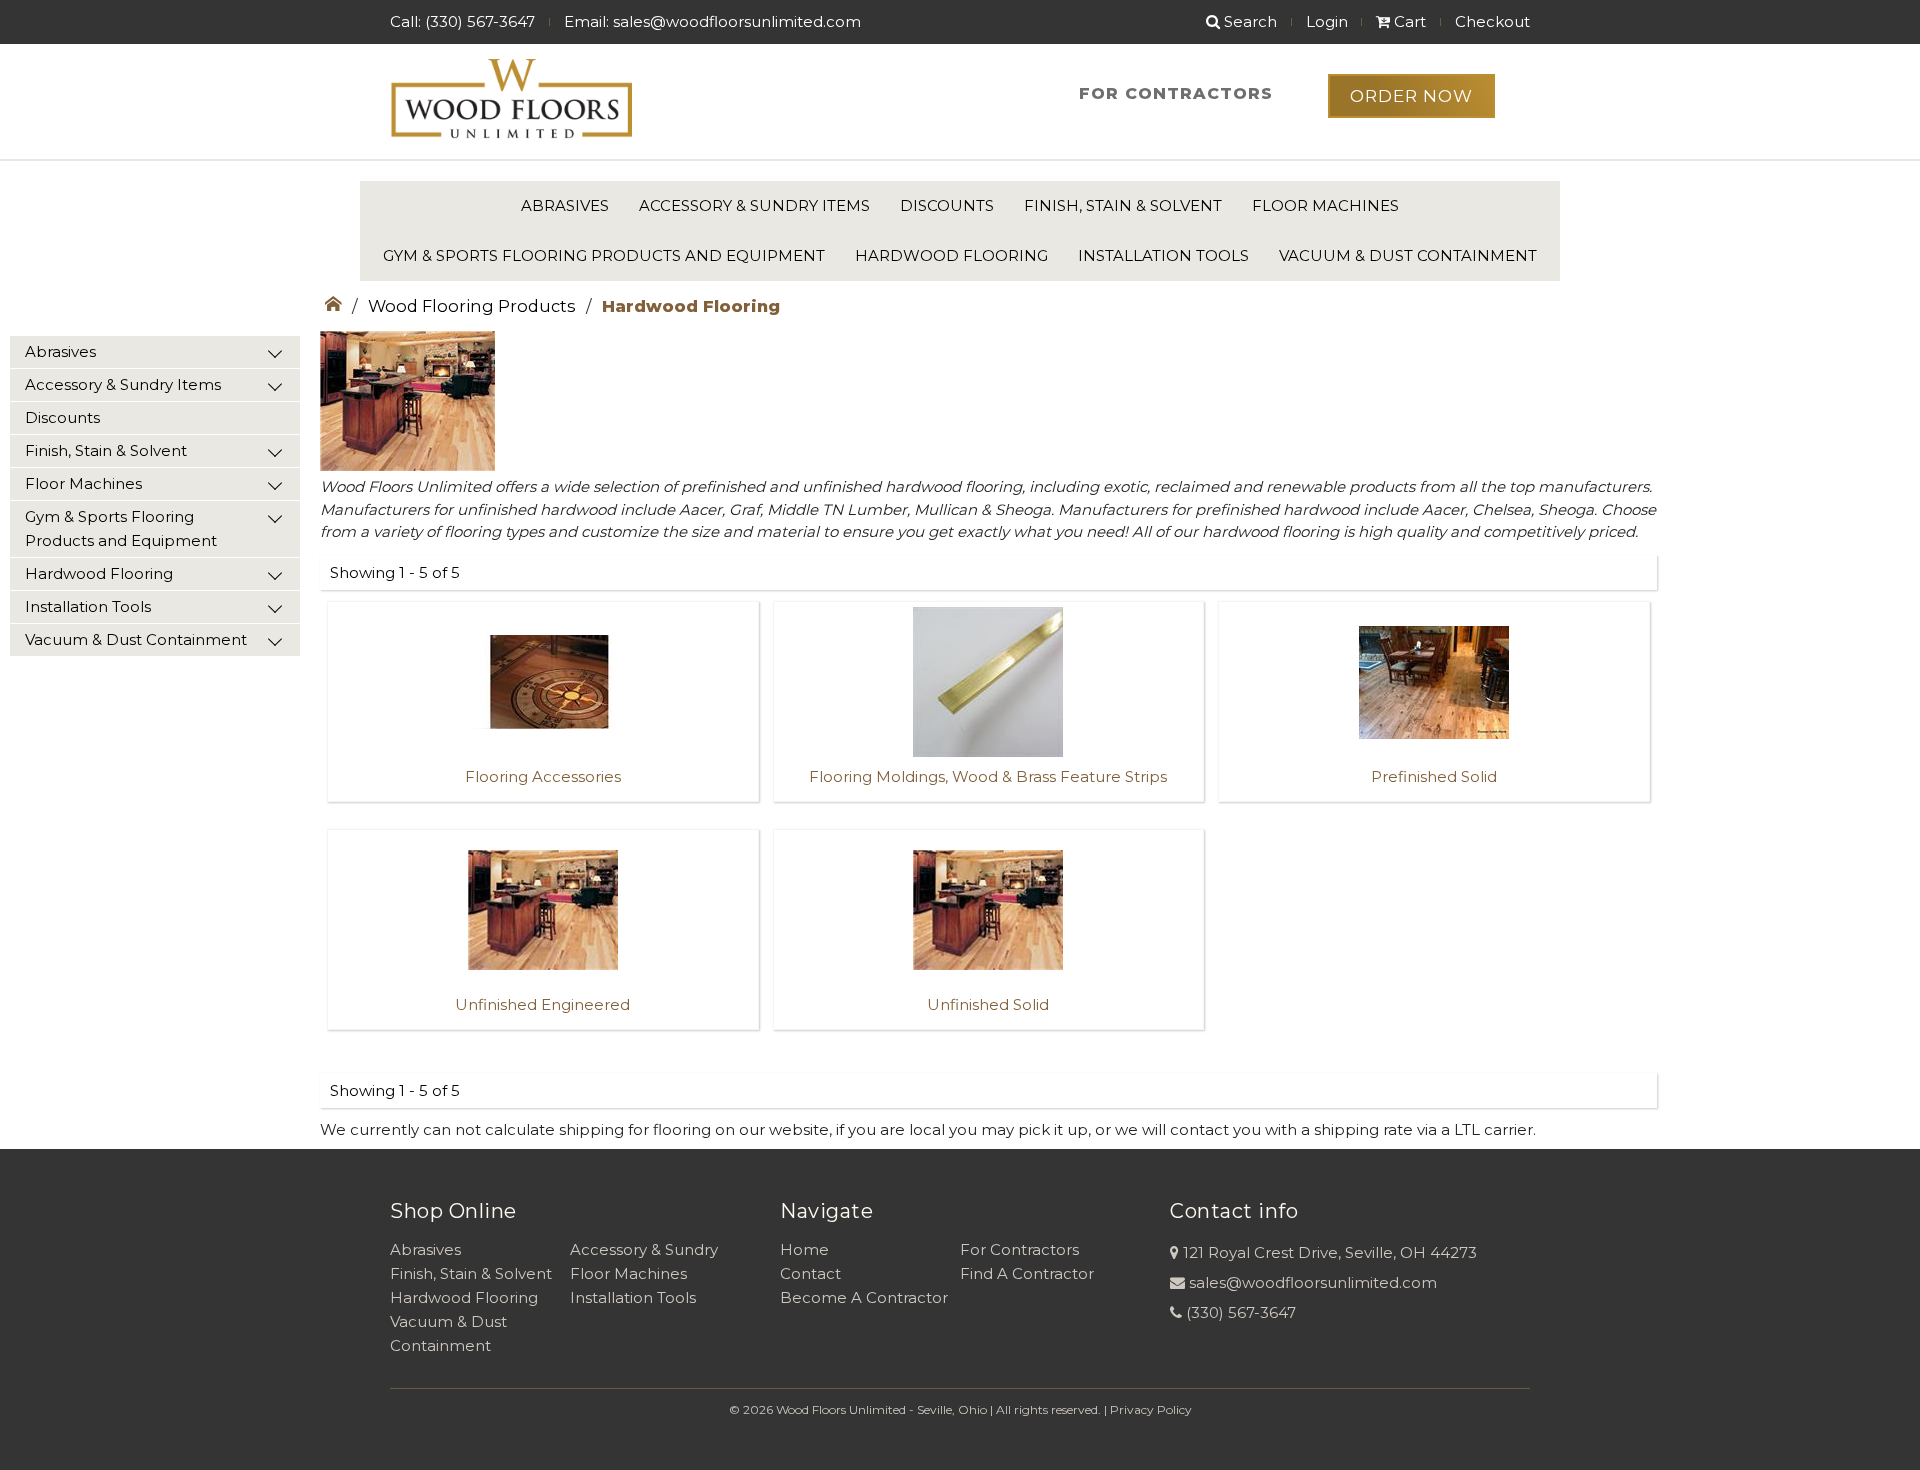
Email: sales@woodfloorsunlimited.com (712, 21)
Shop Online (453, 1211)
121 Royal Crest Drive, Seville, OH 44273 (1330, 1252)
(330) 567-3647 (1241, 1312)
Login (1327, 21)
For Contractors (1176, 93)
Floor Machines (1325, 205)
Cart (1408, 21)
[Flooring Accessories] (543, 808)
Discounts (947, 205)
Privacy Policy (1151, 1409)
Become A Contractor (864, 1297)
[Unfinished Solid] (989, 1036)
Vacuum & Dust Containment (1408, 255)
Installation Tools (1163, 255)
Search (1248, 21)
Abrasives (565, 205)
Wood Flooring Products (472, 306)
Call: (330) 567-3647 (462, 21)
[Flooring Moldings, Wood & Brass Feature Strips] (989, 808)
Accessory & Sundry (644, 1249)
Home (804, 1249)
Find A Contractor (1027, 1273)
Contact (810, 1273)
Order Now (1411, 96)
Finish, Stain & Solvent (1123, 205)
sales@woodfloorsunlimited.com (1313, 1282)
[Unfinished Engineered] (543, 1036)
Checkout (1492, 21)
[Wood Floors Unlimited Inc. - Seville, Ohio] (511, 99)
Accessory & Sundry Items (754, 205)
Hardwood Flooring (951, 255)
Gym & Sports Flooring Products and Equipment (604, 255)
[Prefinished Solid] (1434, 808)
